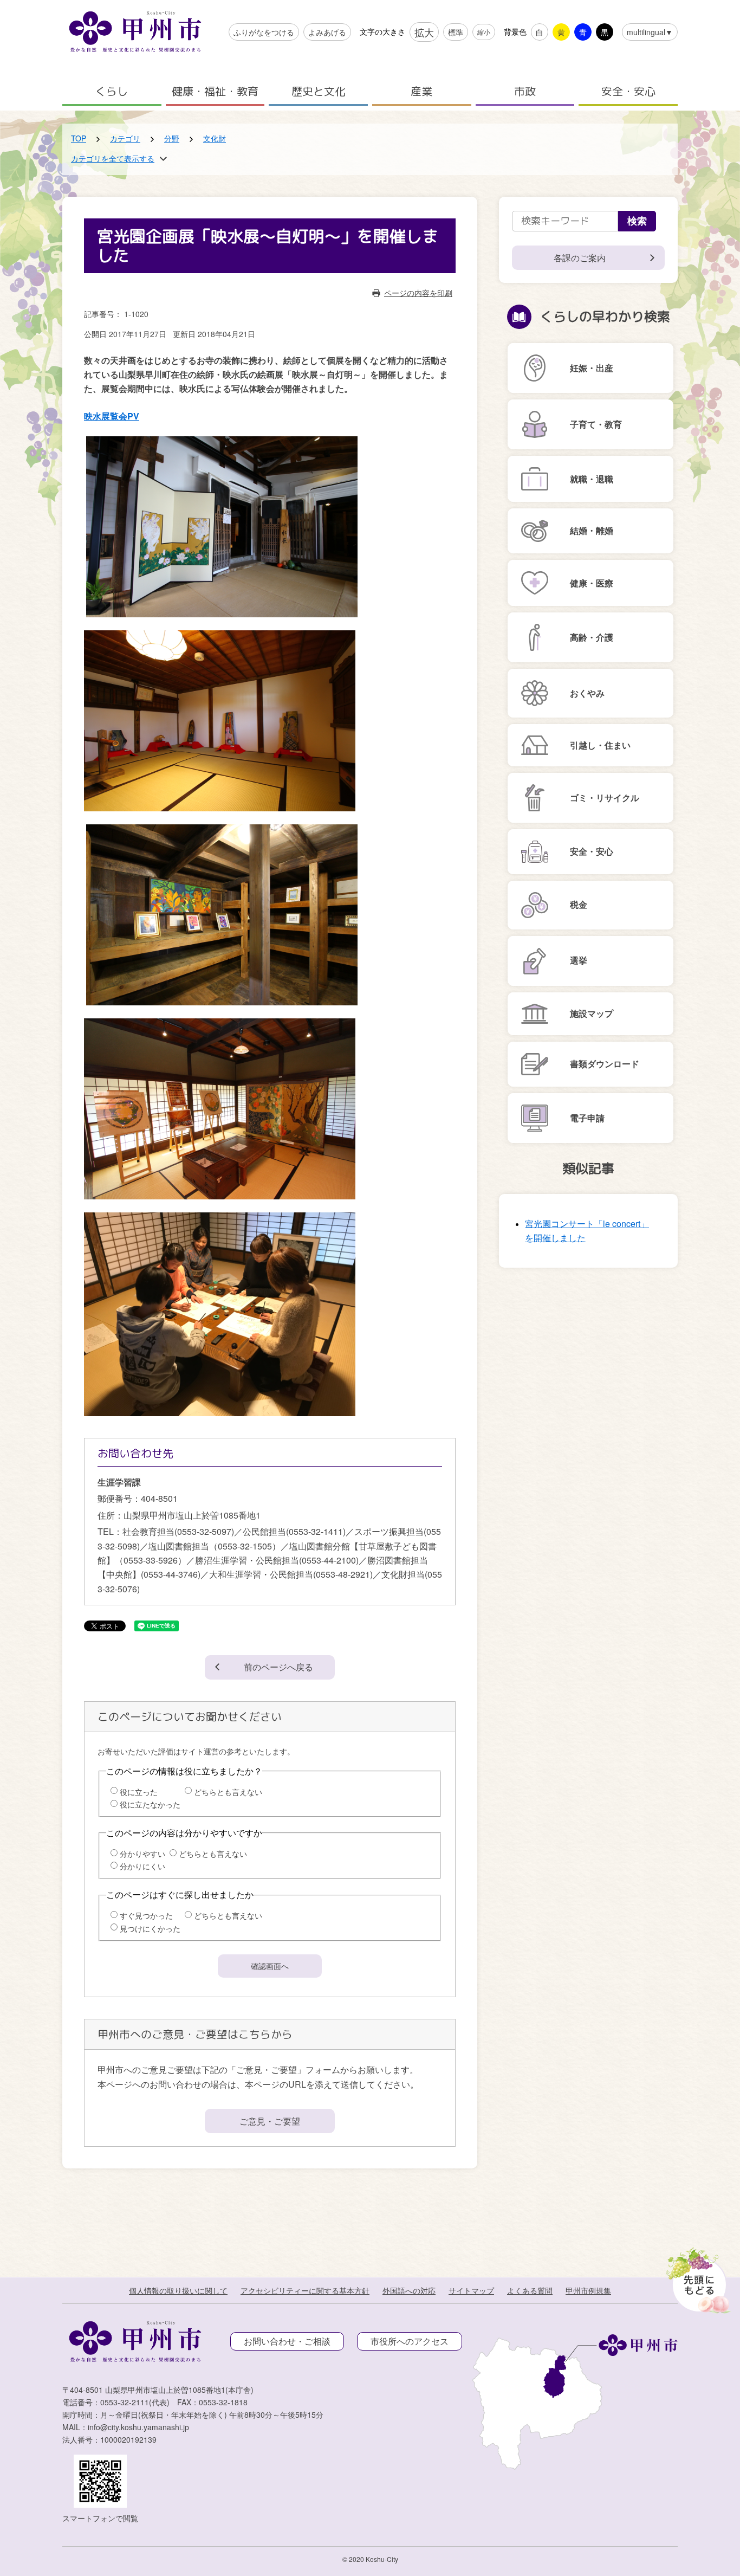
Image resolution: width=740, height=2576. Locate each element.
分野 (172, 138)
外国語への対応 (409, 2290)
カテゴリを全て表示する (113, 158)
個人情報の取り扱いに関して (178, 2290)
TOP (79, 138)
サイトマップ (471, 2290)
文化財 (215, 138)
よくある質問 (530, 2290)
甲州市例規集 (588, 2290)
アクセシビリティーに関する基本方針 (305, 2290)
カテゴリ (125, 138)
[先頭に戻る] (696, 2277)
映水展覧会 (112, 416)
